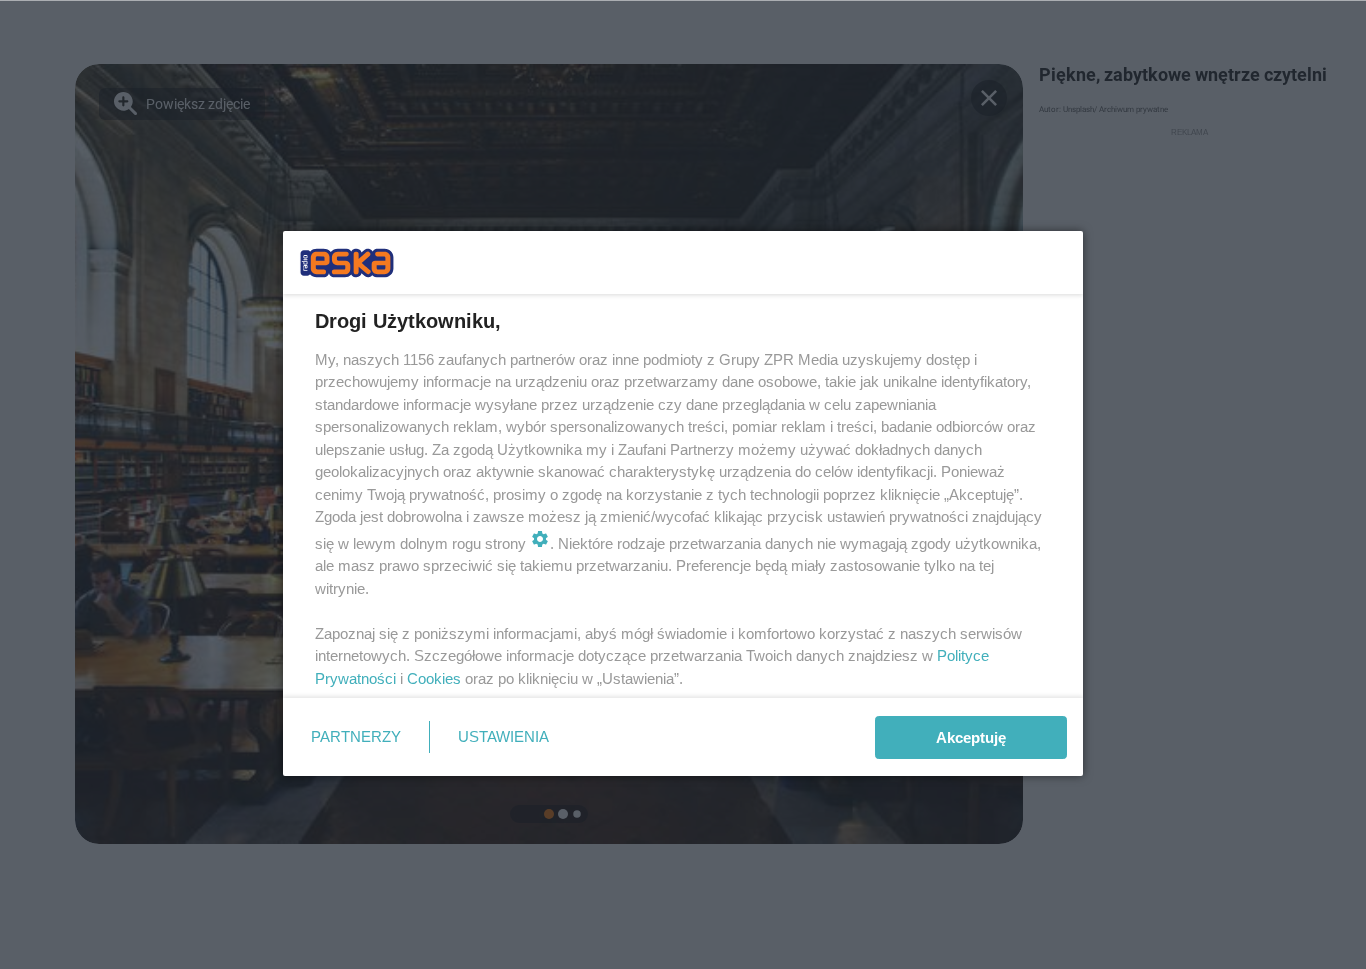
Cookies (434, 678)
